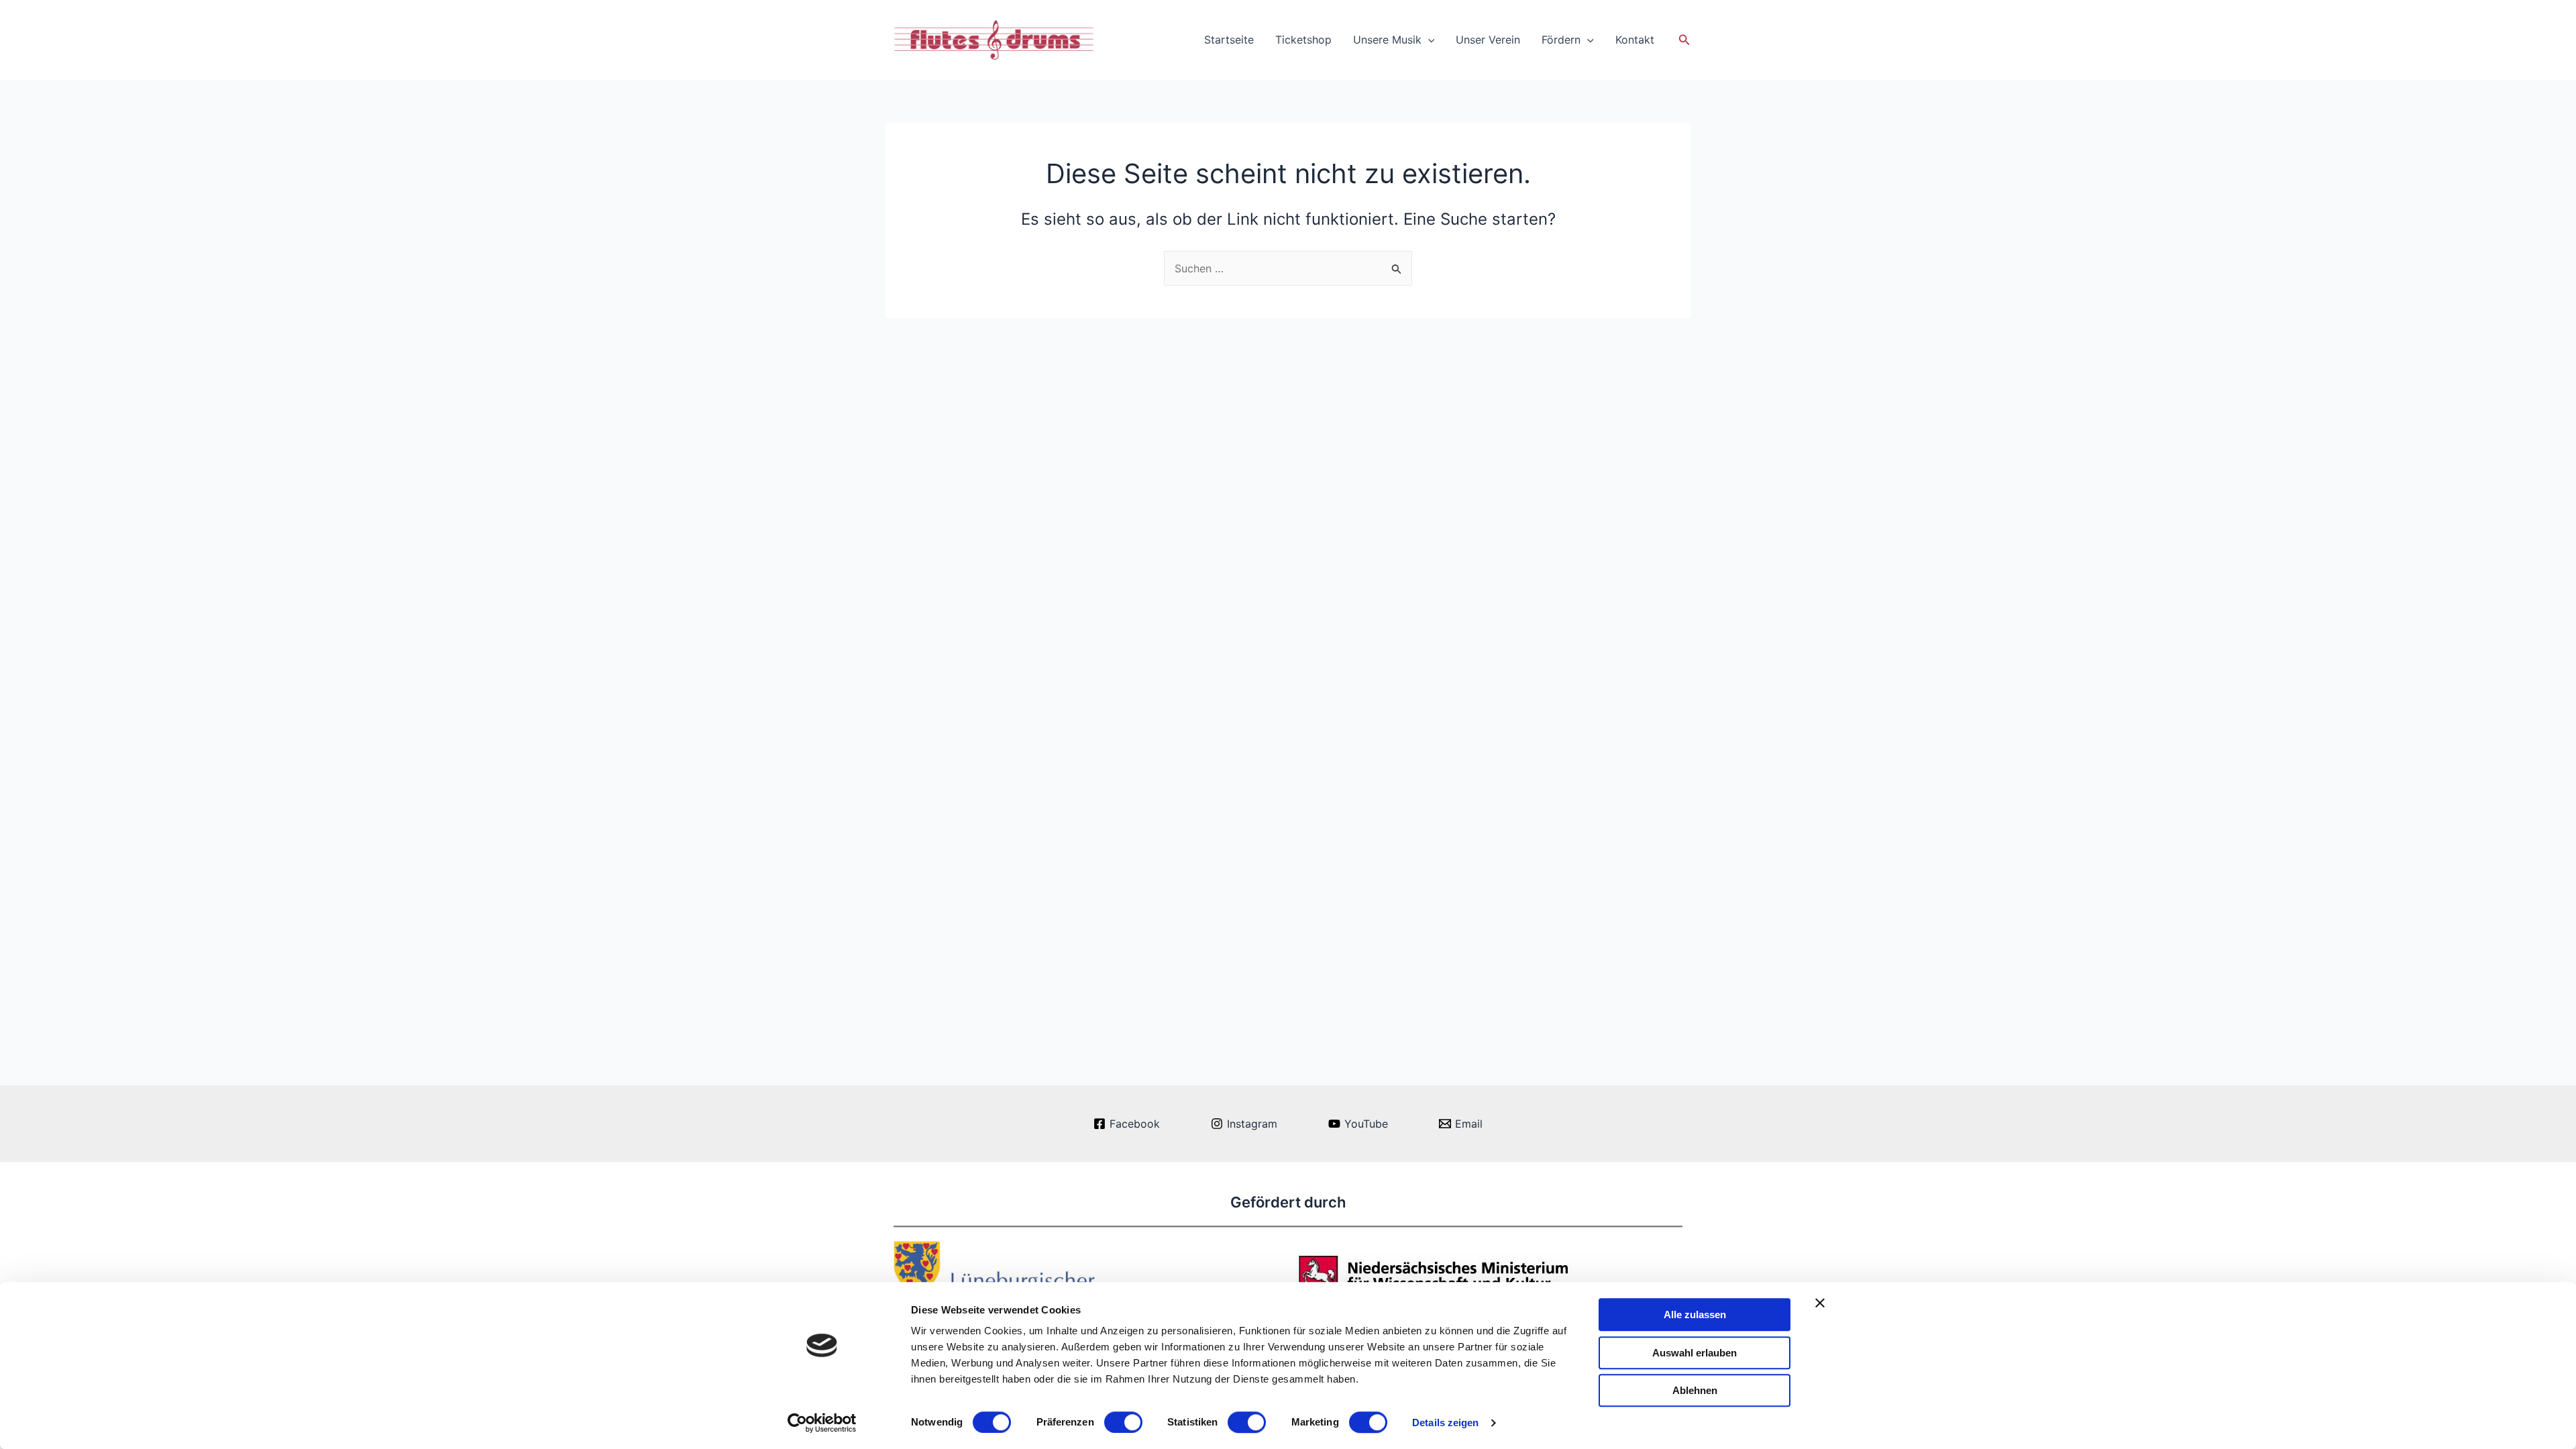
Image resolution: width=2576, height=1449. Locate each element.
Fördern (1561, 40)
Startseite (1229, 40)
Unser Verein (1488, 40)
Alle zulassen (1695, 1314)
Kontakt (1635, 40)
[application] (1428, 40)
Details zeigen (1445, 1423)
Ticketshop (1303, 40)
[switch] (1123, 1422)
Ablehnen (1695, 1390)
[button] (1684, 40)
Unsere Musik (1387, 40)
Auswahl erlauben (1695, 1353)
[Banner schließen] (1820, 1303)
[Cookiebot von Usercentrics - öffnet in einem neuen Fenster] (822, 1423)
